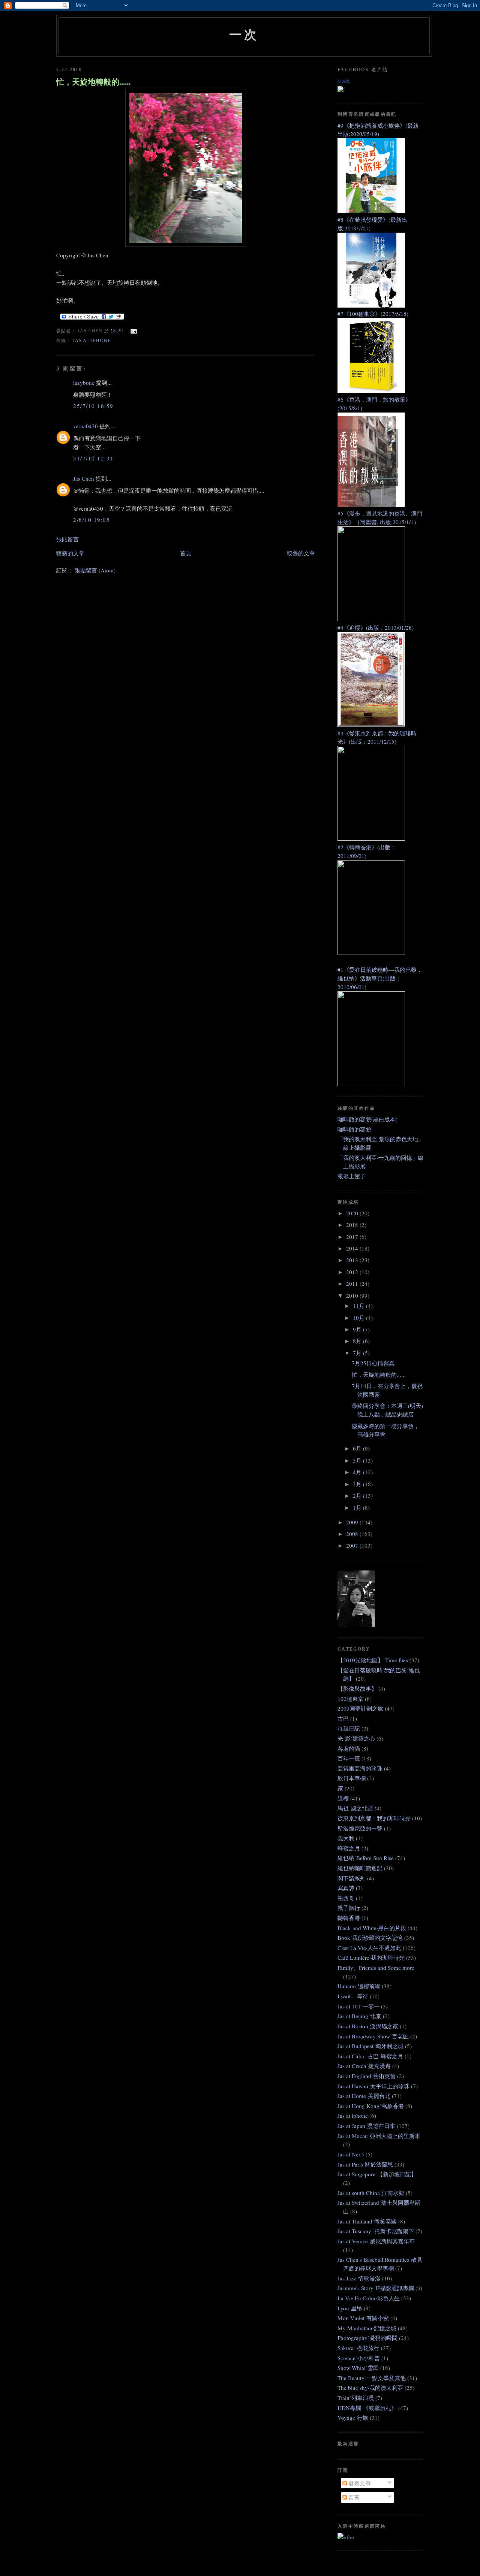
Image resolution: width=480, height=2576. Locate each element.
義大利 (346, 1838)
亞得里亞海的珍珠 (360, 1768)
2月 (358, 1496)
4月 (358, 1472)
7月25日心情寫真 (373, 1363)
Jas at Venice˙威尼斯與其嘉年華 (376, 2241)
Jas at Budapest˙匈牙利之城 (370, 2046)
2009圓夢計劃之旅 (360, 1708)
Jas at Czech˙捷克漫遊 (364, 2066)
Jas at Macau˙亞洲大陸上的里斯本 (379, 2136)
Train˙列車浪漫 (356, 2398)
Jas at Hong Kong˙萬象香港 (371, 2106)
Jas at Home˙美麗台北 (364, 2096)
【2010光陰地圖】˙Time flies (373, 1660)
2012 (353, 1272)
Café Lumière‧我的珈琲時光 (371, 1957)
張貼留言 (67, 539)
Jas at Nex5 (351, 2154)
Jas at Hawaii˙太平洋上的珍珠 (373, 2086)
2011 (353, 1284)
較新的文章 (70, 553)
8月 (358, 1341)
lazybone (84, 383)
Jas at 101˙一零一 (358, 2006)
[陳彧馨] (340, 90)
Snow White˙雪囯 (358, 2368)
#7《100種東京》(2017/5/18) (373, 314)
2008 (353, 1534)
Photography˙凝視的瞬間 (367, 2338)
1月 (358, 1508)
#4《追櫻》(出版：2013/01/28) (376, 628)
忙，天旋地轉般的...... (93, 82)
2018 (353, 1225)
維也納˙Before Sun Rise (366, 1858)
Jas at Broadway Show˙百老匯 (373, 2036)
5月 (358, 1460)
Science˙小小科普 (359, 2358)
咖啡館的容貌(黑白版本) (367, 1119)
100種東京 (350, 1699)
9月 (358, 1329)
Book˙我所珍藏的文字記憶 (370, 1938)
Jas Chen (84, 478)
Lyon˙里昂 (350, 2308)
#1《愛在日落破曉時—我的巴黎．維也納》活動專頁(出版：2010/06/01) (380, 978)
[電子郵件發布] (133, 331)
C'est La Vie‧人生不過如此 (369, 1948)
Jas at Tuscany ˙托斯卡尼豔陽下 (376, 2231)
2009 (353, 1522)
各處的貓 (349, 1748)
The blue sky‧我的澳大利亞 (370, 2388)
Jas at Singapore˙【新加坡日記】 (377, 2174)
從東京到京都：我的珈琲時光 (374, 1818)
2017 (353, 1237)
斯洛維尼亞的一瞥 (360, 1828)
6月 (358, 1448)
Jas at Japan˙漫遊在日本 (366, 2126)
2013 (353, 1260)
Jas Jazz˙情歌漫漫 (359, 2278)
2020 (353, 1213)
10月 (359, 1318)
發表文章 (359, 2483)
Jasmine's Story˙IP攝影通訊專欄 (376, 2288)
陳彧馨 (344, 81)
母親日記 (349, 1728)
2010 (353, 1295)
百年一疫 (349, 1758)
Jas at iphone (92, 341)
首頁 (186, 553)
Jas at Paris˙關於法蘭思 (365, 2164)
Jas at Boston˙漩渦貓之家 (368, 2026)
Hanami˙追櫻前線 (359, 1986)
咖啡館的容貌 (354, 1129)
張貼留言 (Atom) (95, 570)
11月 (359, 1306)
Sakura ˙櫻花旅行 (358, 2348)
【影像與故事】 (357, 1688)
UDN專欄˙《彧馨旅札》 (367, 2408)
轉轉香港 (349, 1918)
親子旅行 (349, 1908)
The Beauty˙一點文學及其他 (372, 2378)
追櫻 (343, 1798)
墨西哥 (346, 1898)
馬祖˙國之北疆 (355, 1808)
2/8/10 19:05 (91, 520)
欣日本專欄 (352, 1778)
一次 (244, 34)
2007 (353, 1545)
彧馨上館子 (352, 1176)
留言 (353, 2497)
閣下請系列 (352, 1878)
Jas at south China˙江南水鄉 (371, 2193)
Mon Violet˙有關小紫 (363, 2318)
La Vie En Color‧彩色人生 (369, 2298)
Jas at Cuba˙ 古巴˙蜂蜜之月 (370, 2056)
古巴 (343, 1718)
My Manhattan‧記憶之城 (367, 2328)
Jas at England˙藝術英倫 (367, 2076)
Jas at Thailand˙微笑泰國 (367, 2221)
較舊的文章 (301, 553)
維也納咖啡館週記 (360, 1868)
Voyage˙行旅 (353, 2418)
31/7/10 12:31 (93, 458)
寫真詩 (346, 1888)
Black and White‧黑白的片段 (372, 1928)
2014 (353, 1248)
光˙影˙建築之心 (356, 1738)
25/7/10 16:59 (93, 406)
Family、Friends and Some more (376, 1968)
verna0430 (85, 426)
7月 (358, 1353)
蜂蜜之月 (349, 1848)
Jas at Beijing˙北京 (359, 2016)
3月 (358, 1484)
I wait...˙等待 (353, 1996)
